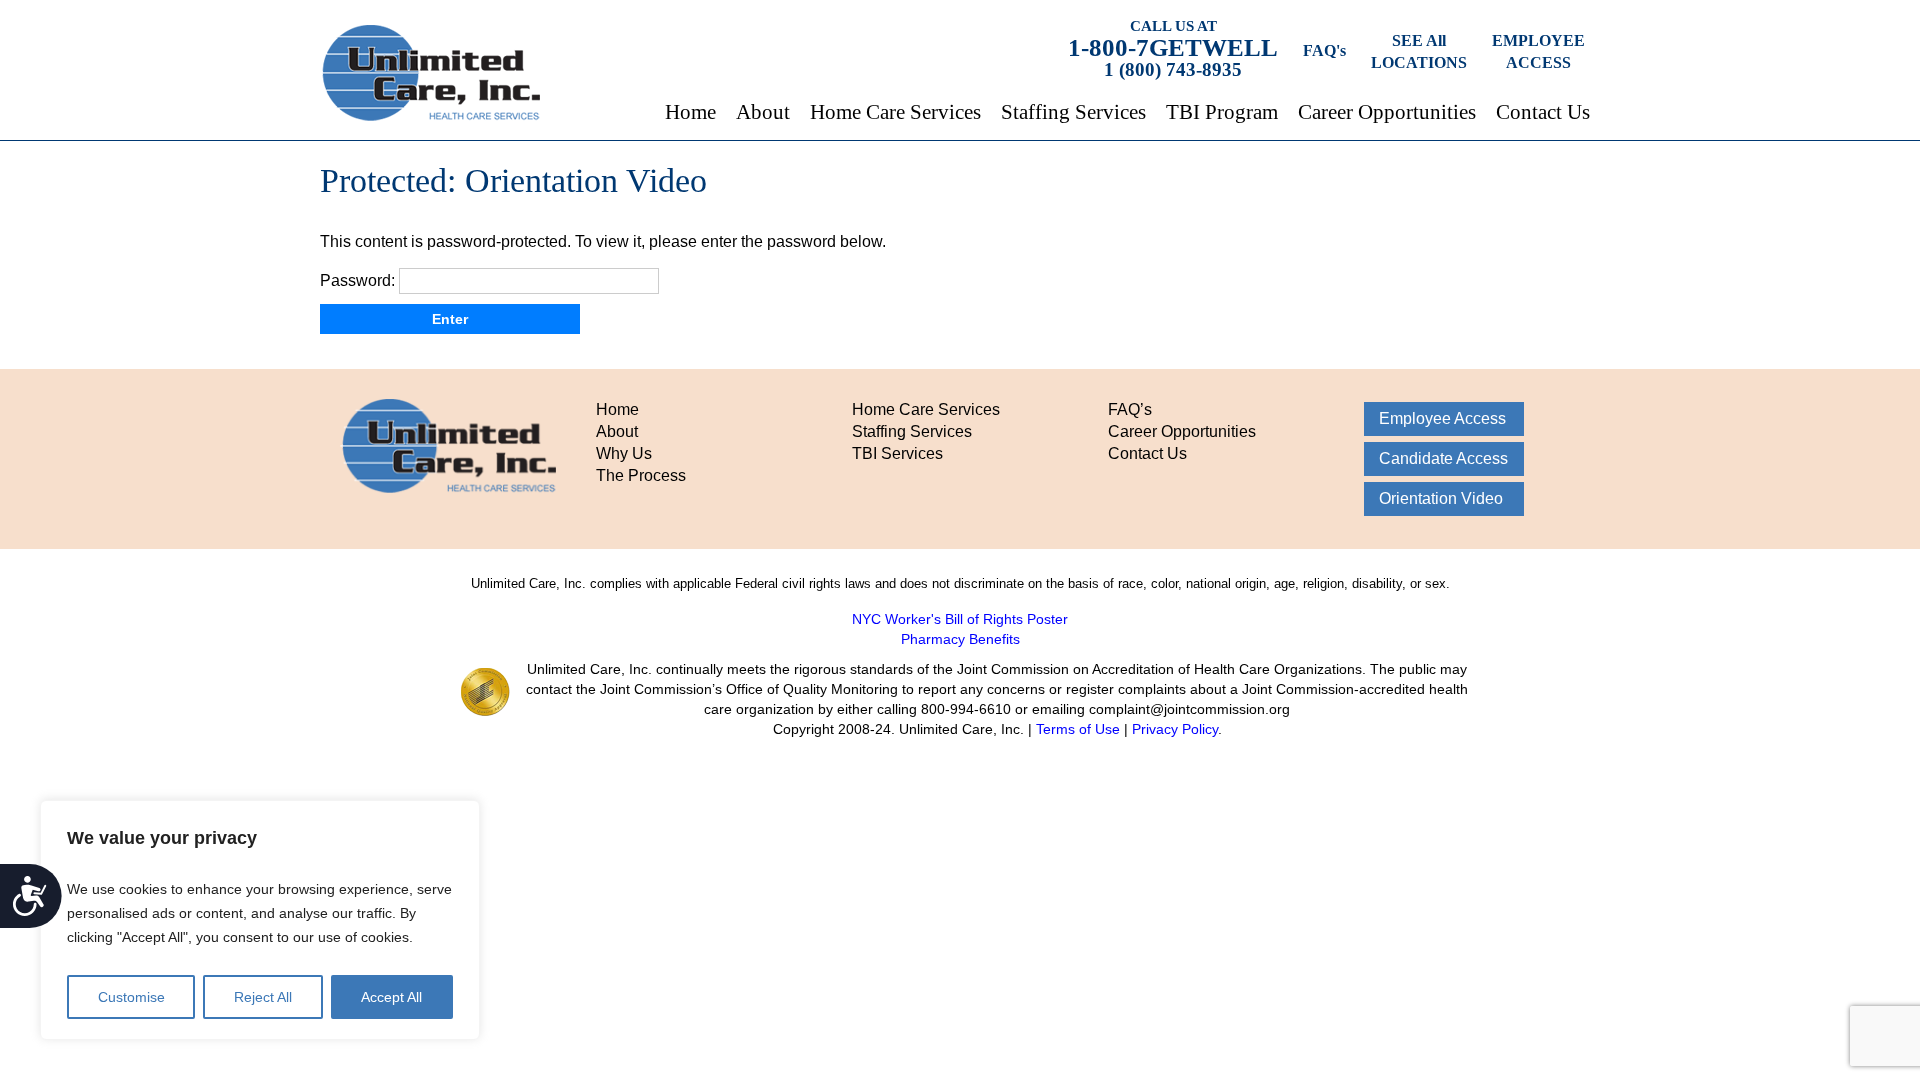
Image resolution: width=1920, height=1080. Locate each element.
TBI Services (897, 453)
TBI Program (1222, 112)
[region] (260, 920)
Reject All (263, 997)
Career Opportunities (1387, 112)
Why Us (624, 453)
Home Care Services (895, 112)
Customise (131, 997)
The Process (641, 475)
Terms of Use (1078, 729)
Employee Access (1442, 418)
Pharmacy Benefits (960, 639)
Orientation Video (1441, 498)
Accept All (391, 997)
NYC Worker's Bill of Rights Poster (960, 619)
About (763, 112)
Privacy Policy (1175, 729)
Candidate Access (1443, 458)
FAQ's (1324, 50)
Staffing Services (1073, 112)
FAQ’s (1130, 409)
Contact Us (1543, 112)
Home (690, 112)
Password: (359, 280)
